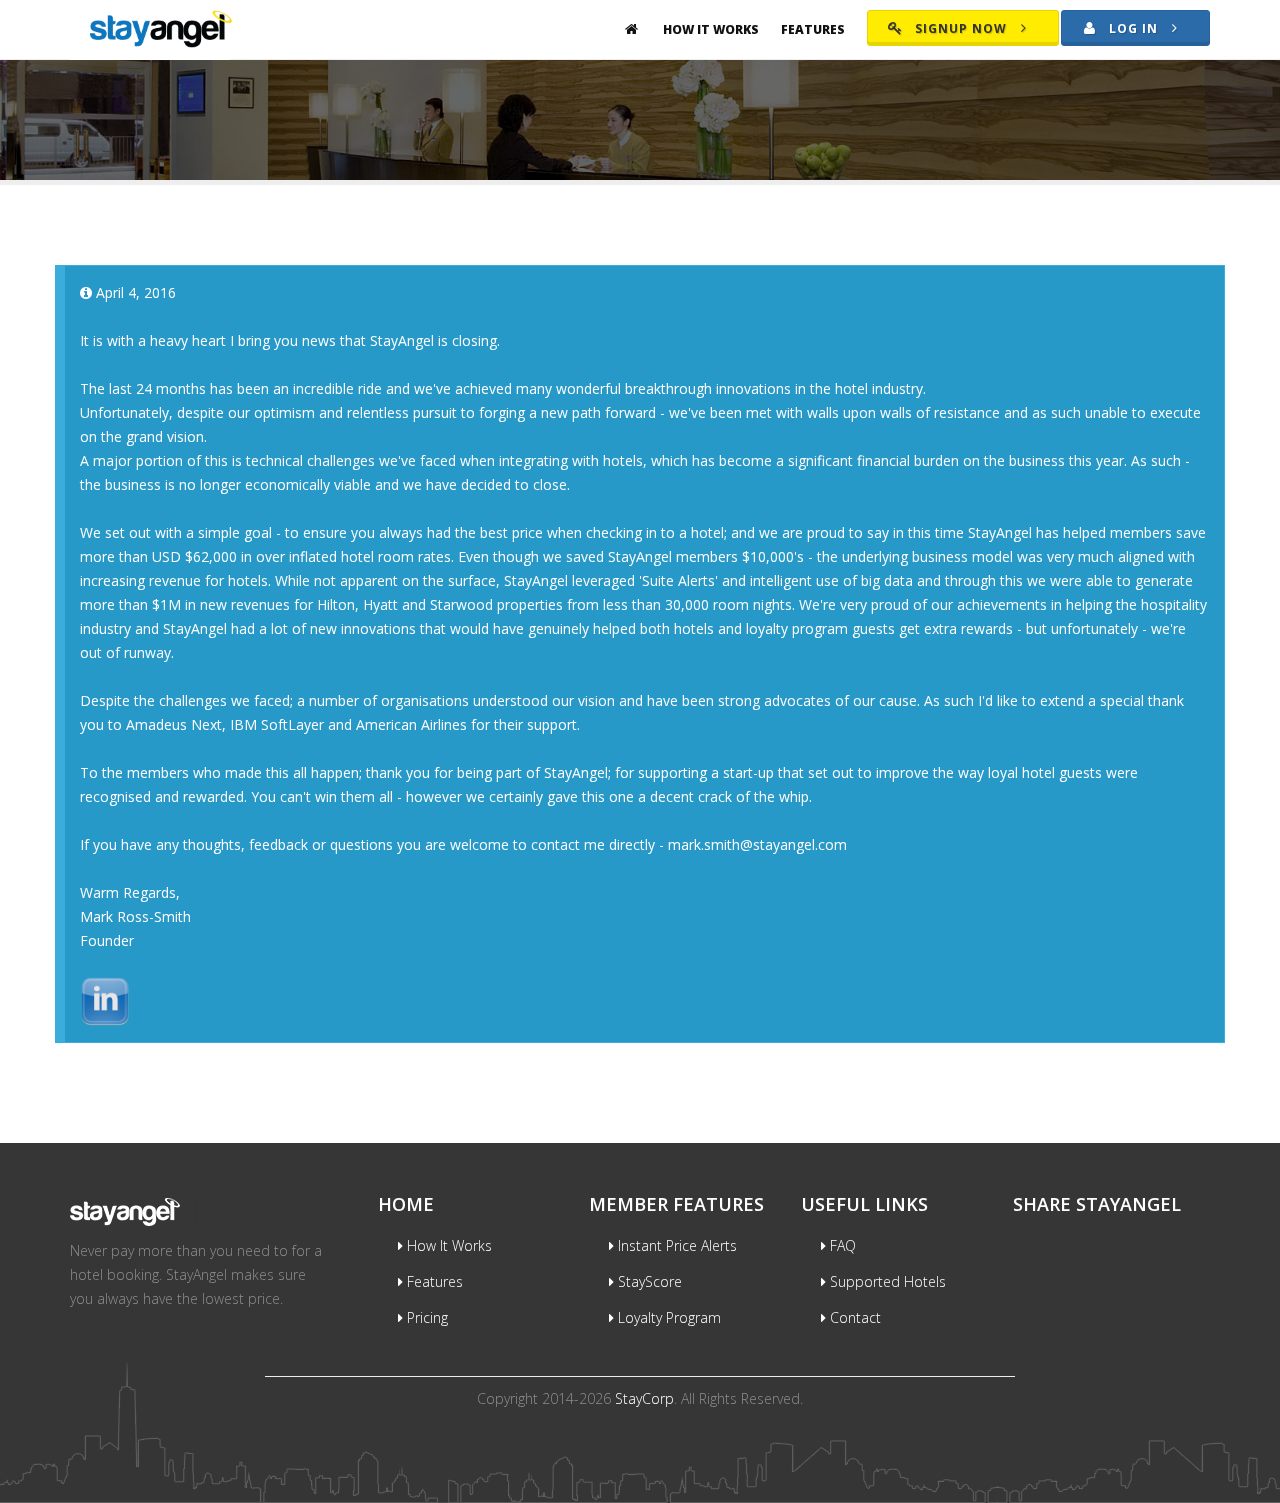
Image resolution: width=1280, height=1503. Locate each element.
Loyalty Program (669, 1317)
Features (813, 29)
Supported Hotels (888, 1281)
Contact (855, 1317)
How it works (449, 1245)
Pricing (427, 1317)
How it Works (711, 29)
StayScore (650, 1281)
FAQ (843, 1245)
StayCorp (644, 1398)
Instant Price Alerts (677, 1245)
